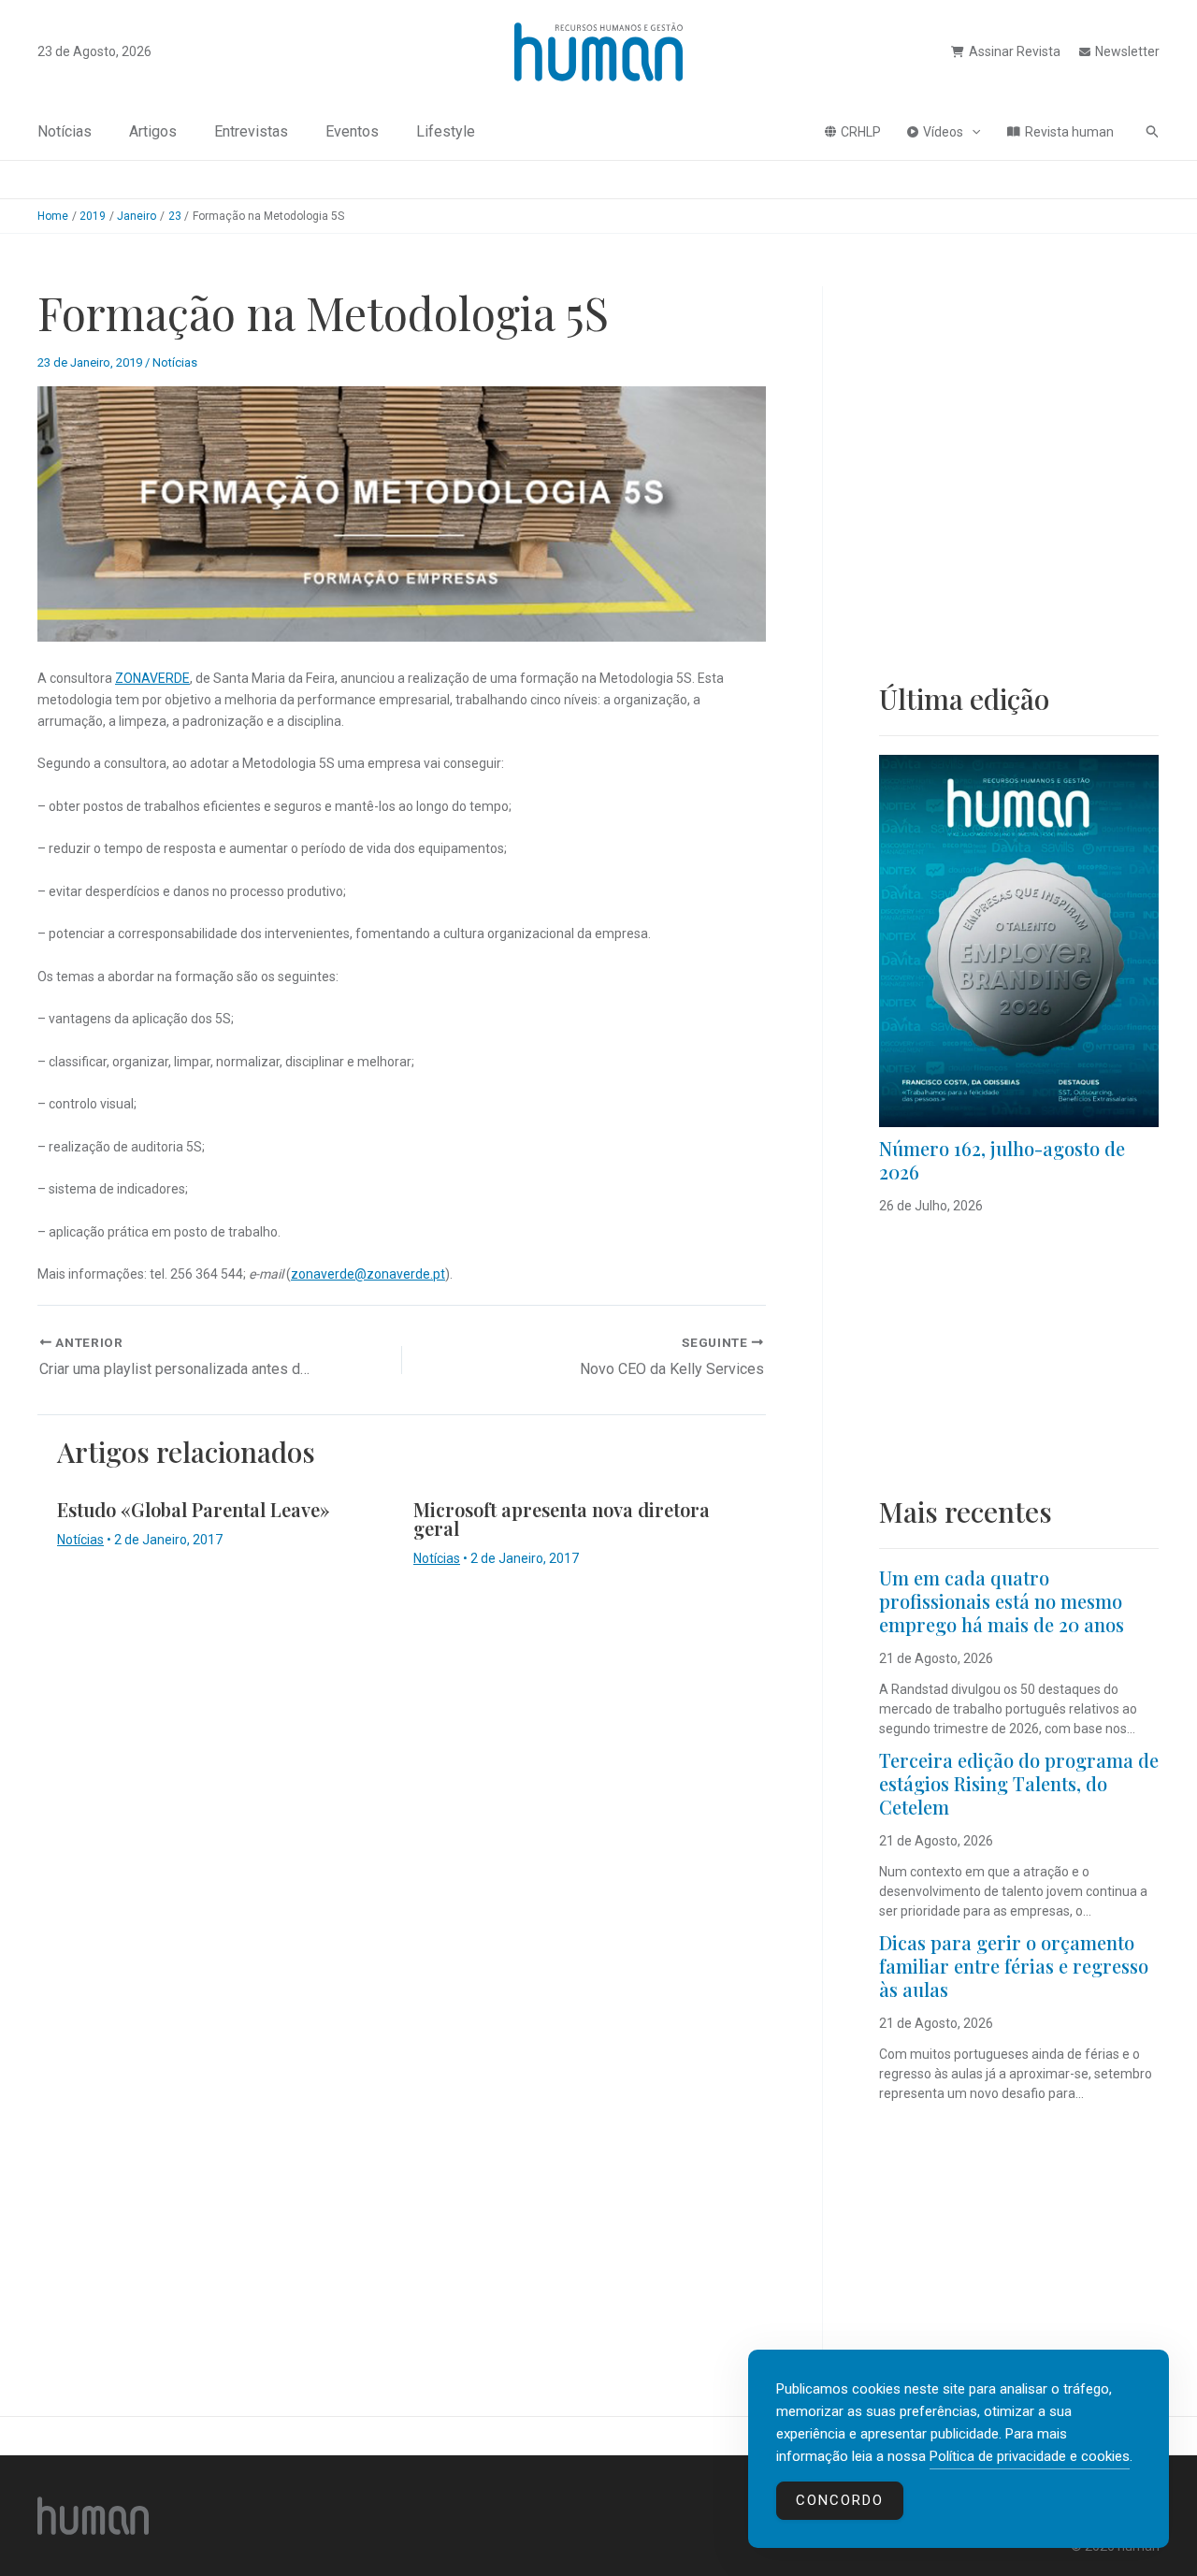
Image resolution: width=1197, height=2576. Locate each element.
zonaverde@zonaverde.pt (368, 1274)
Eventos (352, 131)
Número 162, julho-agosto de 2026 (1002, 1160)
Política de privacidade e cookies (1030, 2456)
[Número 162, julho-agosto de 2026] (1019, 941)
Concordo (840, 2500)
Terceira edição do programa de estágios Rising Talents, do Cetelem (1019, 1783)
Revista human (1069, 132)
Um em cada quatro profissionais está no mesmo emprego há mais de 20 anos (1002, 1601)
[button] (972, 132)
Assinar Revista (1015, 51)
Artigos (153, 131)
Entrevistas (251, 131)
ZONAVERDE (152, 678)
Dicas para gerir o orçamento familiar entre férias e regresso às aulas (1014, 1966)
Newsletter (1127, 51)
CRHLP (861, 132)
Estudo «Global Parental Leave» (194, 1509)
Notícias (65, 131)
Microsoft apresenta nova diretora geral (562, 1519)
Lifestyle (446, 131)
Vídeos (943, 132)
